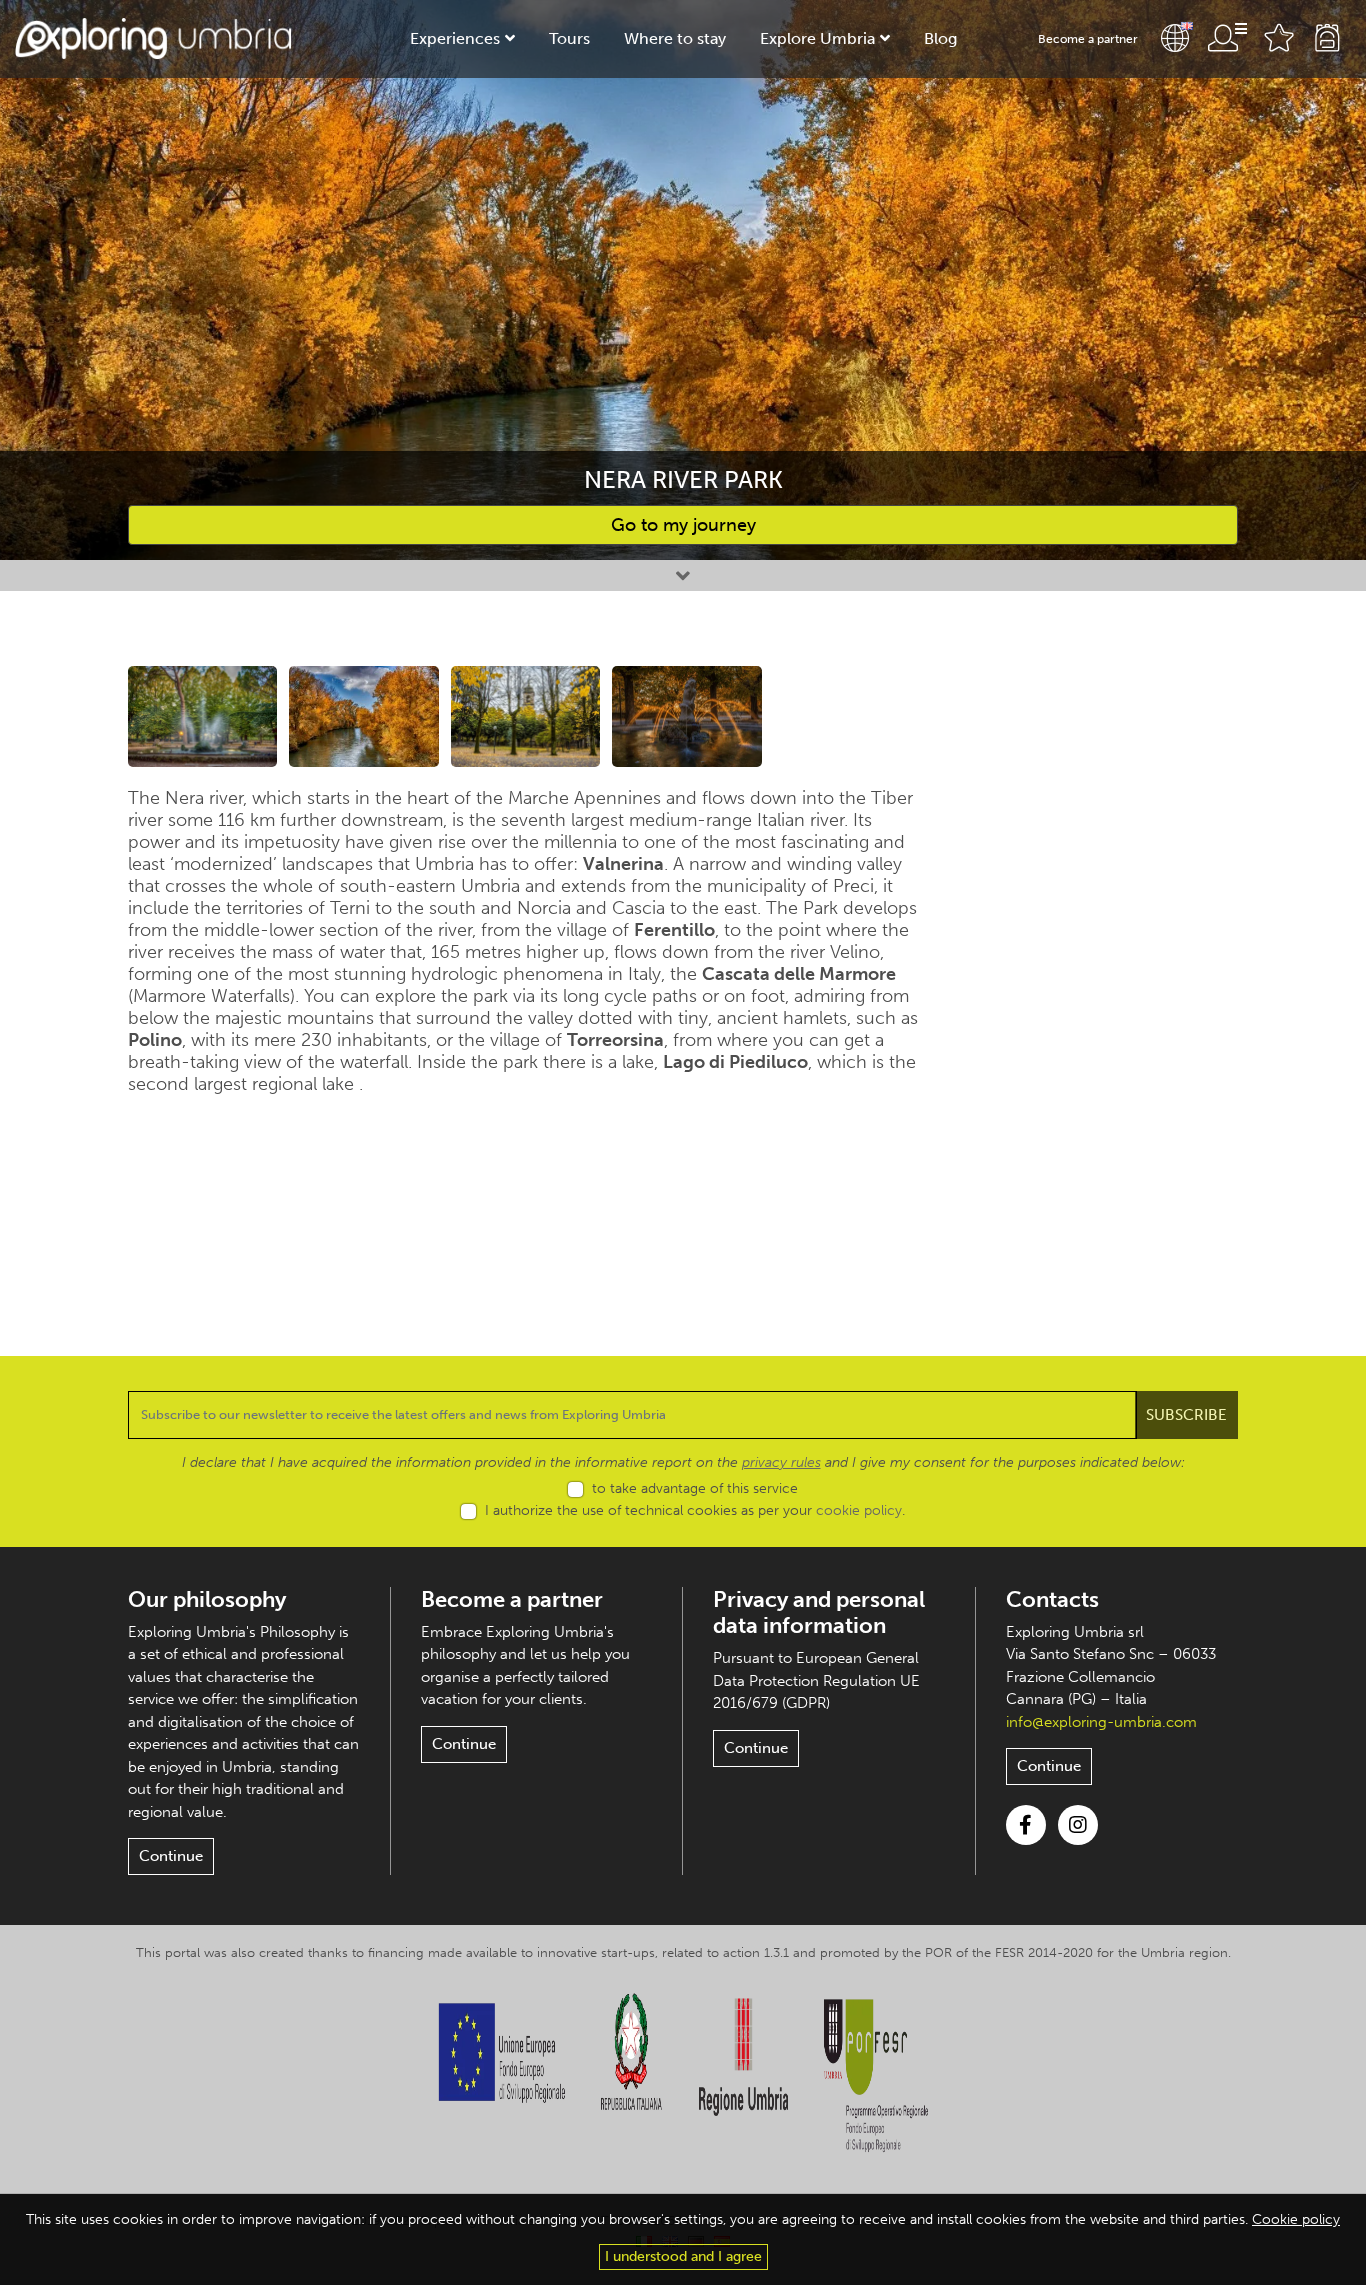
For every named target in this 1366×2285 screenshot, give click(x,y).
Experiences (455, 38)
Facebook (1026, 1825)
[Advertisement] (1110, 966)
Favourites (1279, 38)
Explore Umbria (817, 38)
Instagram (1078, 1825)
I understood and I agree (683, 2256)
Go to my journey (683, 525)
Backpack (1327, 38)
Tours (569, 38)
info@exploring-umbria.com (1101, 1722)
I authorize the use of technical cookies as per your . (695, 1510)
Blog (940, 38)
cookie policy (859, 1510)
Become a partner (1088, 39)
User (1227, 38)
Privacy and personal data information (819, 1612)
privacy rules (781, 1462)
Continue (171, 1856)
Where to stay (675, 38)
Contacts (1052, 1599)
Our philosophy (207, 1599)
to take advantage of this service (695, 1488)
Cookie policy (1296, 2219)
